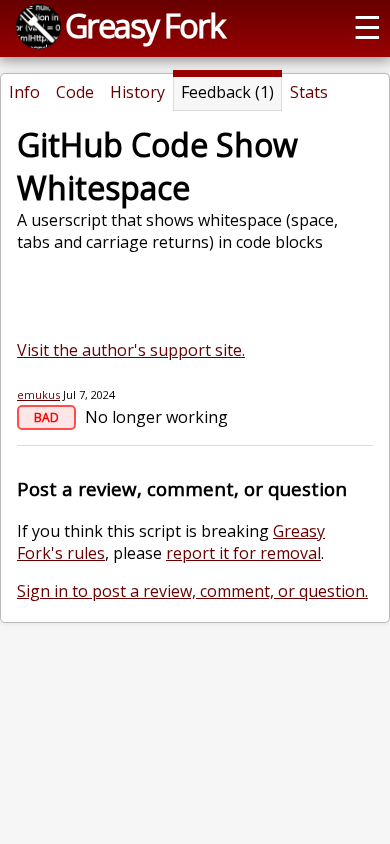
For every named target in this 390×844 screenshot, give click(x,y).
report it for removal (243, 553)
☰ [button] (367, 26)
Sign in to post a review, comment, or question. (192, 591)
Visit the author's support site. (131, 350)
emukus (38, 394)
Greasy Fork (144, 25)
